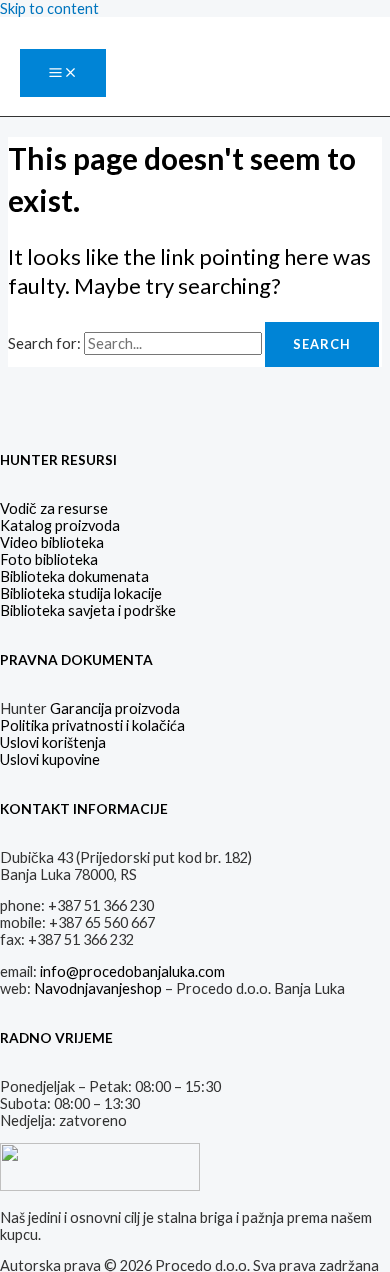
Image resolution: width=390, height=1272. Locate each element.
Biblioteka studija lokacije (81, 593)
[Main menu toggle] (63, 73)
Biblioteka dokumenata (74, 576)
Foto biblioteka (49, 559)
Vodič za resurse (54, 508)
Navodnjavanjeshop (98, 988)
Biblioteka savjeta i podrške (88, 610)
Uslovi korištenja (53, 742)
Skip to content (49, 8)
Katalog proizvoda (60, 525)
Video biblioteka (52, 542)
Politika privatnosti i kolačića (92, 725)
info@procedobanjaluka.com (132, 971)
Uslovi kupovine (50, 759)
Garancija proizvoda (115, 708)
